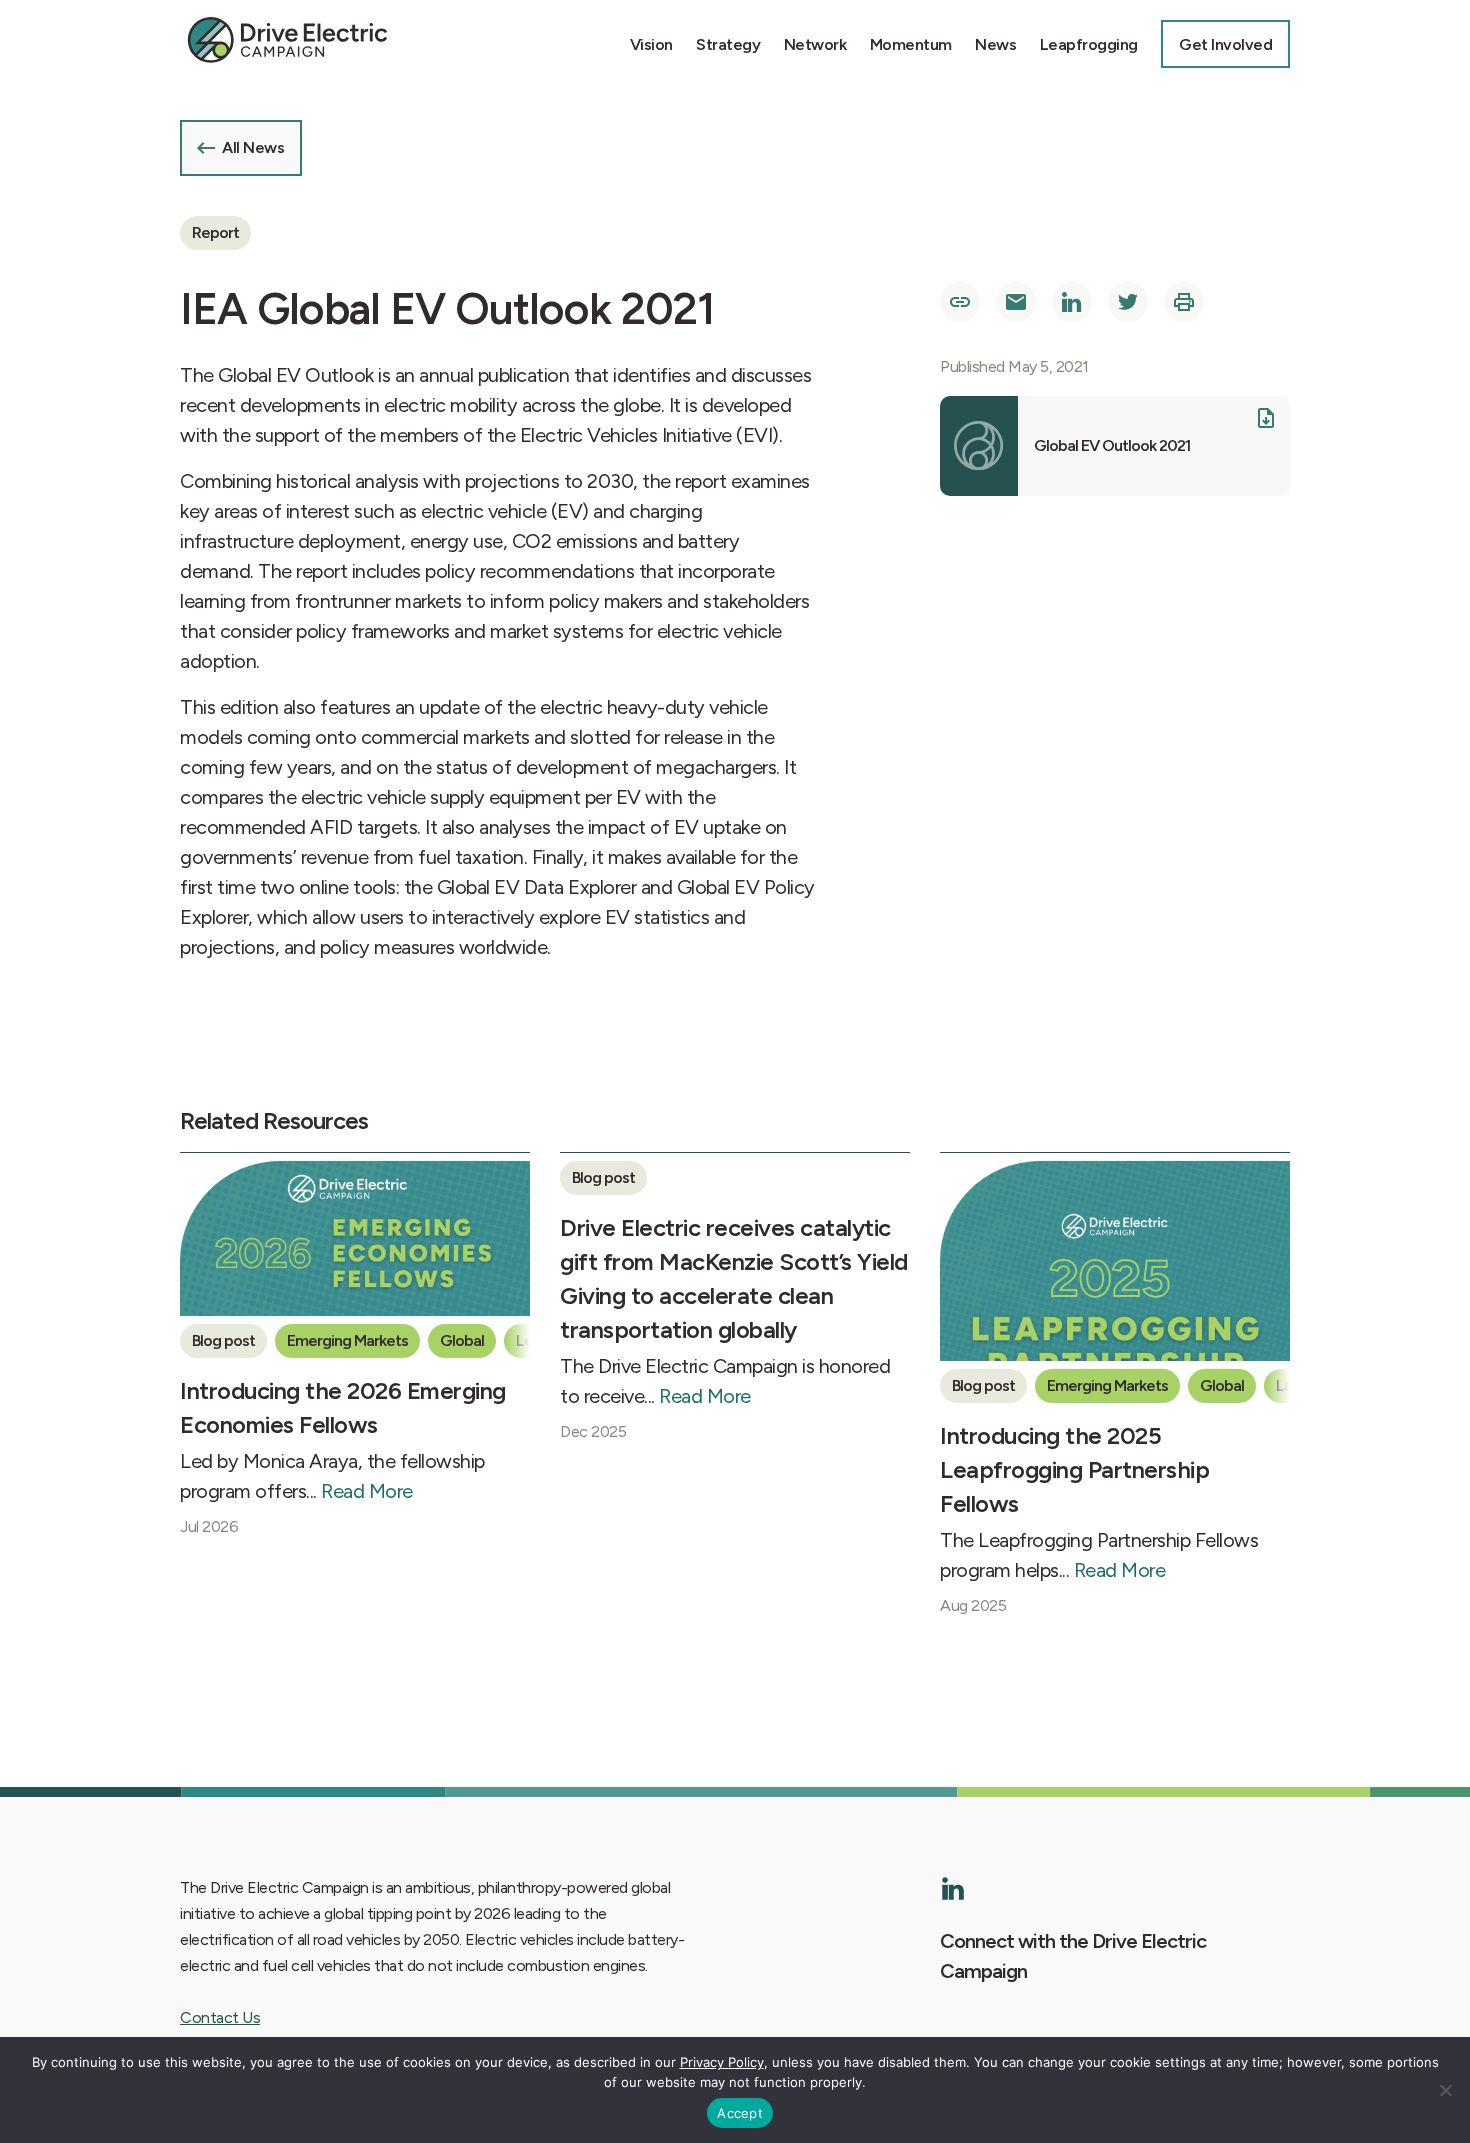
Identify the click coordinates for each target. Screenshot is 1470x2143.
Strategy (728, 44)
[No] (1445, 2090)
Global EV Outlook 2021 (1112, 445)
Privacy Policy (722, 2062)
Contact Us (220, 2017)
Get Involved (1225, 44)
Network (815, 44)
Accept (740, 2113)
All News (253, 147)
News (995, 44)
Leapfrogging (1089, 44)
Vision (651, 44)
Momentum (911, 44)
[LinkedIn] (953, 1888)
